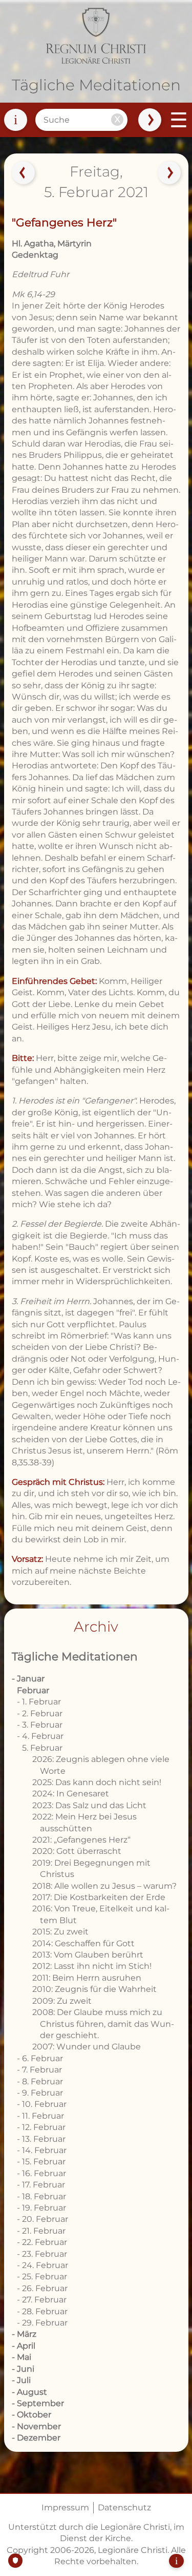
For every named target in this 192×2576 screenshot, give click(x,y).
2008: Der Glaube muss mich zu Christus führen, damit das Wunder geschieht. (103, 2024)
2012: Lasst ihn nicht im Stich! (92, 1966)
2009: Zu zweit (62, 2001)
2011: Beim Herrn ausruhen (87, 1978)
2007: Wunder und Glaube (87, 2047)
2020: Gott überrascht (77, 1851)
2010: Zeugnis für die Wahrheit (94, 1989)
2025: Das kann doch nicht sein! (97, 1782)
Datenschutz (124, 2507)
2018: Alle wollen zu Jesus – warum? (104, 1886)
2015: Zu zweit (60, 1932)
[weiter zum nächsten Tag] (169, 173)
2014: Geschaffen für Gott (83, 1943)
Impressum (65, 2507)
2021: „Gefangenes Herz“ (81, 1840)
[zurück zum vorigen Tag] (23, 173)
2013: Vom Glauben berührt (88, 1955)
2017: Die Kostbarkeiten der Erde (99, 1897)
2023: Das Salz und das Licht (89, 1805)
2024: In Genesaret (71, 1794)
